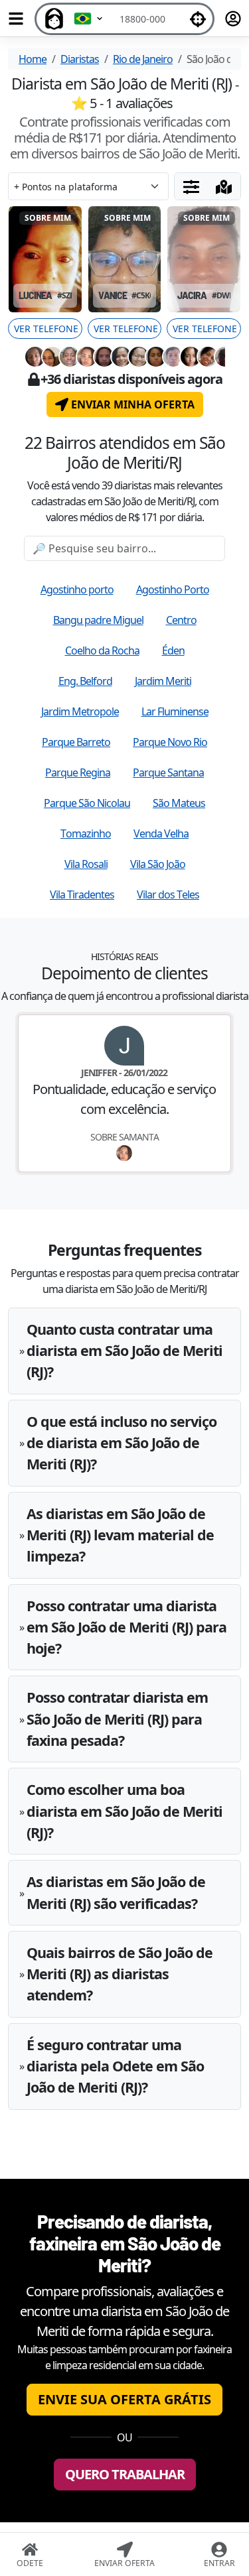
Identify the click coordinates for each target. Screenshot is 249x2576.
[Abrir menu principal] (16, 19)
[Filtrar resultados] (191, 186)
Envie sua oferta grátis (124, 2399)
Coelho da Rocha (102, 650)
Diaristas (80, 59)
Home (33, 59)
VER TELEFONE (46, 329)
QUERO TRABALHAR (125, 2474)
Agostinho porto (77, 589)
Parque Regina (78, 772)
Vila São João (158, 864)
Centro (181, 620)
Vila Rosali (86, 864)
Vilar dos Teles (168, 894)
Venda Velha (161, 833)
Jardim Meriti (163, 681)
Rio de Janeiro (143, 59)
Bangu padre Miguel (98, 620)
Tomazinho (86, 833)
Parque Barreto (76, 742)
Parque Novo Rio (170, 742)
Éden (173, 650)
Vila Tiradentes (82, 894)
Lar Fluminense (175, 711)
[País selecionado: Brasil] (89, 19)
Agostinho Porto (173, 589)
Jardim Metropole (80, 711)
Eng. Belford (85, 681)
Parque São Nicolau (87, 803)
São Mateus (179, 803)
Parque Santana (168, 772)
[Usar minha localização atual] (198, 19)
